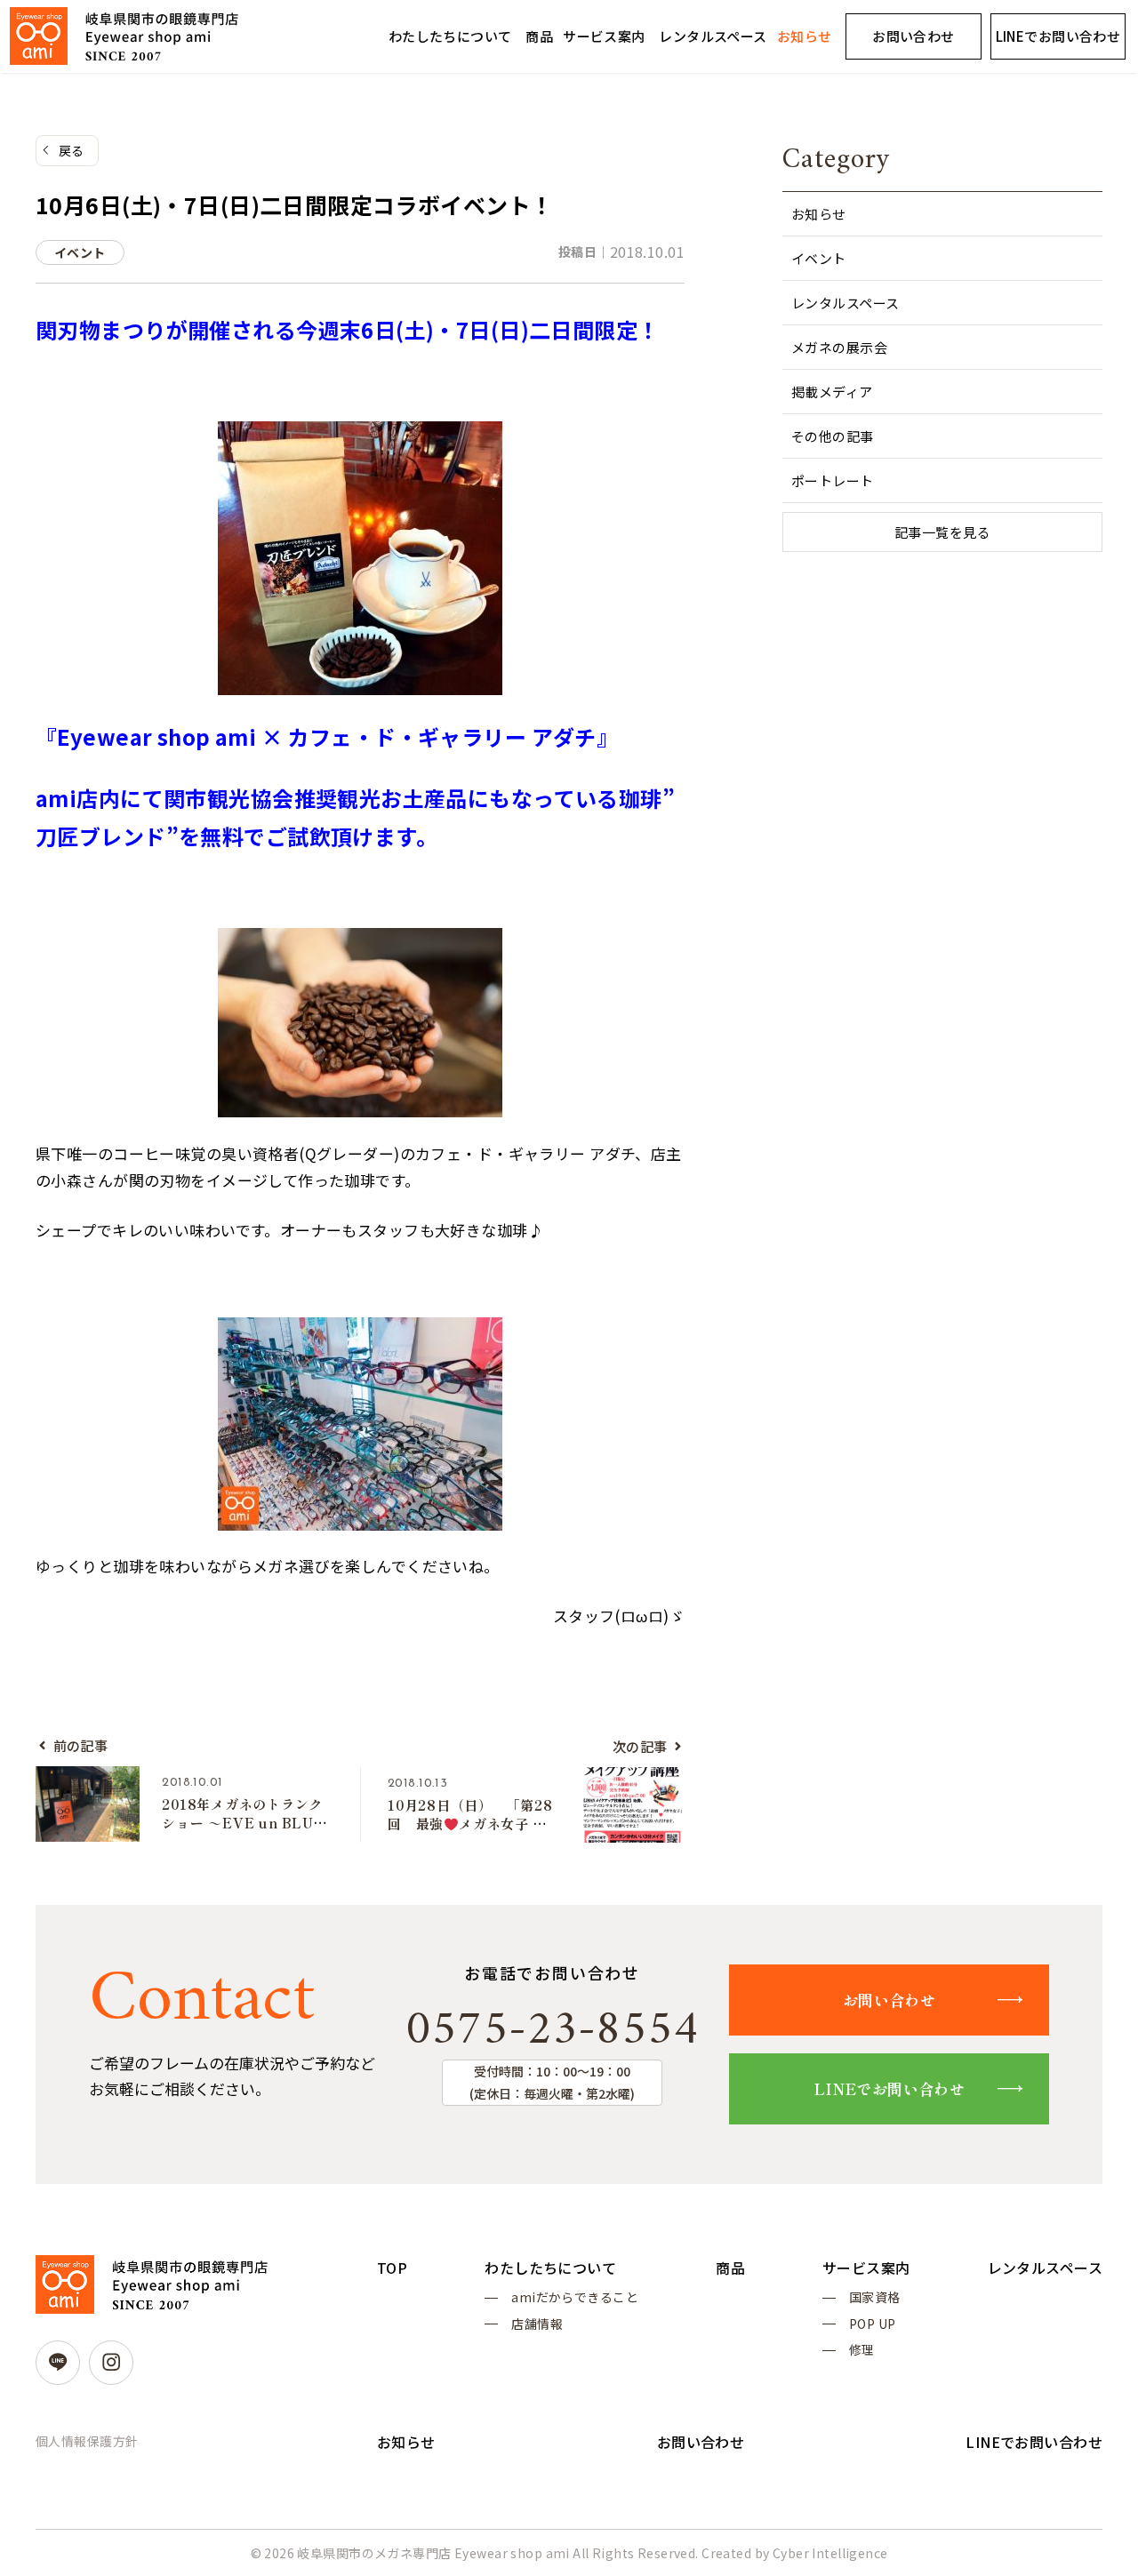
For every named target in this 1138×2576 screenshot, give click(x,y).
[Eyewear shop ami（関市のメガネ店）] (124, 36)
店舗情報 (537, 2324)
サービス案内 (604, 36)
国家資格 (875, 2297)
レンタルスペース (713, 36)
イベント (819, 258)
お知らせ (805, 36)
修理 (862, 2349)
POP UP (873, 2324)
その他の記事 (833, 436)
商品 (539, 36)
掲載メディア (832, 392)
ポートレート (833, 480)
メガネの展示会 (839, 347)
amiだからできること (575, 2297)
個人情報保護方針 (87, 2441)
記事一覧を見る (942, 532)
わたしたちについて (450, 36)
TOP (392, 2268)
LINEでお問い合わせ (1058, 36)
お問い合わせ (914, 36)
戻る (72, 150)
